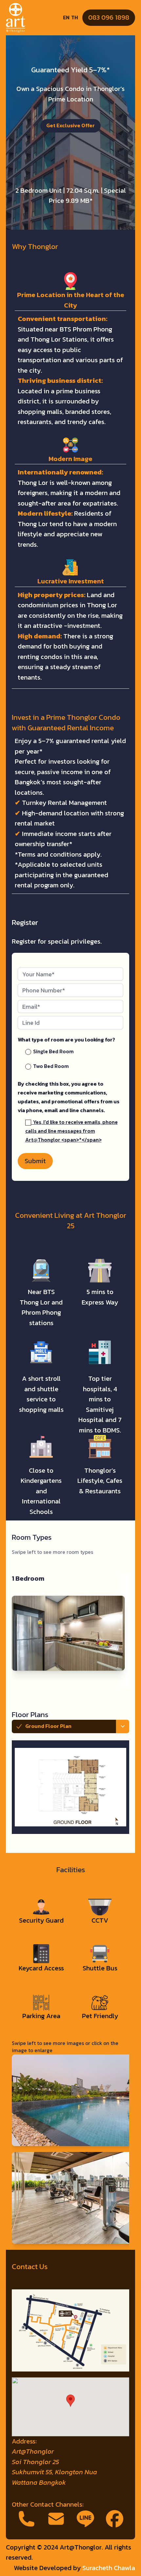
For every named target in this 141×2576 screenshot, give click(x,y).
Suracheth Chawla (109, 2568)
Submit (35, 1161)
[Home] (16, 18)
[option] (76, 1747)
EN (66, 18)
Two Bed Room (50, 1066)
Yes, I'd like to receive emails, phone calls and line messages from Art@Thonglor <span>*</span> (71, 1131)
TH (75, 18)
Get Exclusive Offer (70, 125)
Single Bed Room (52, 1051)
